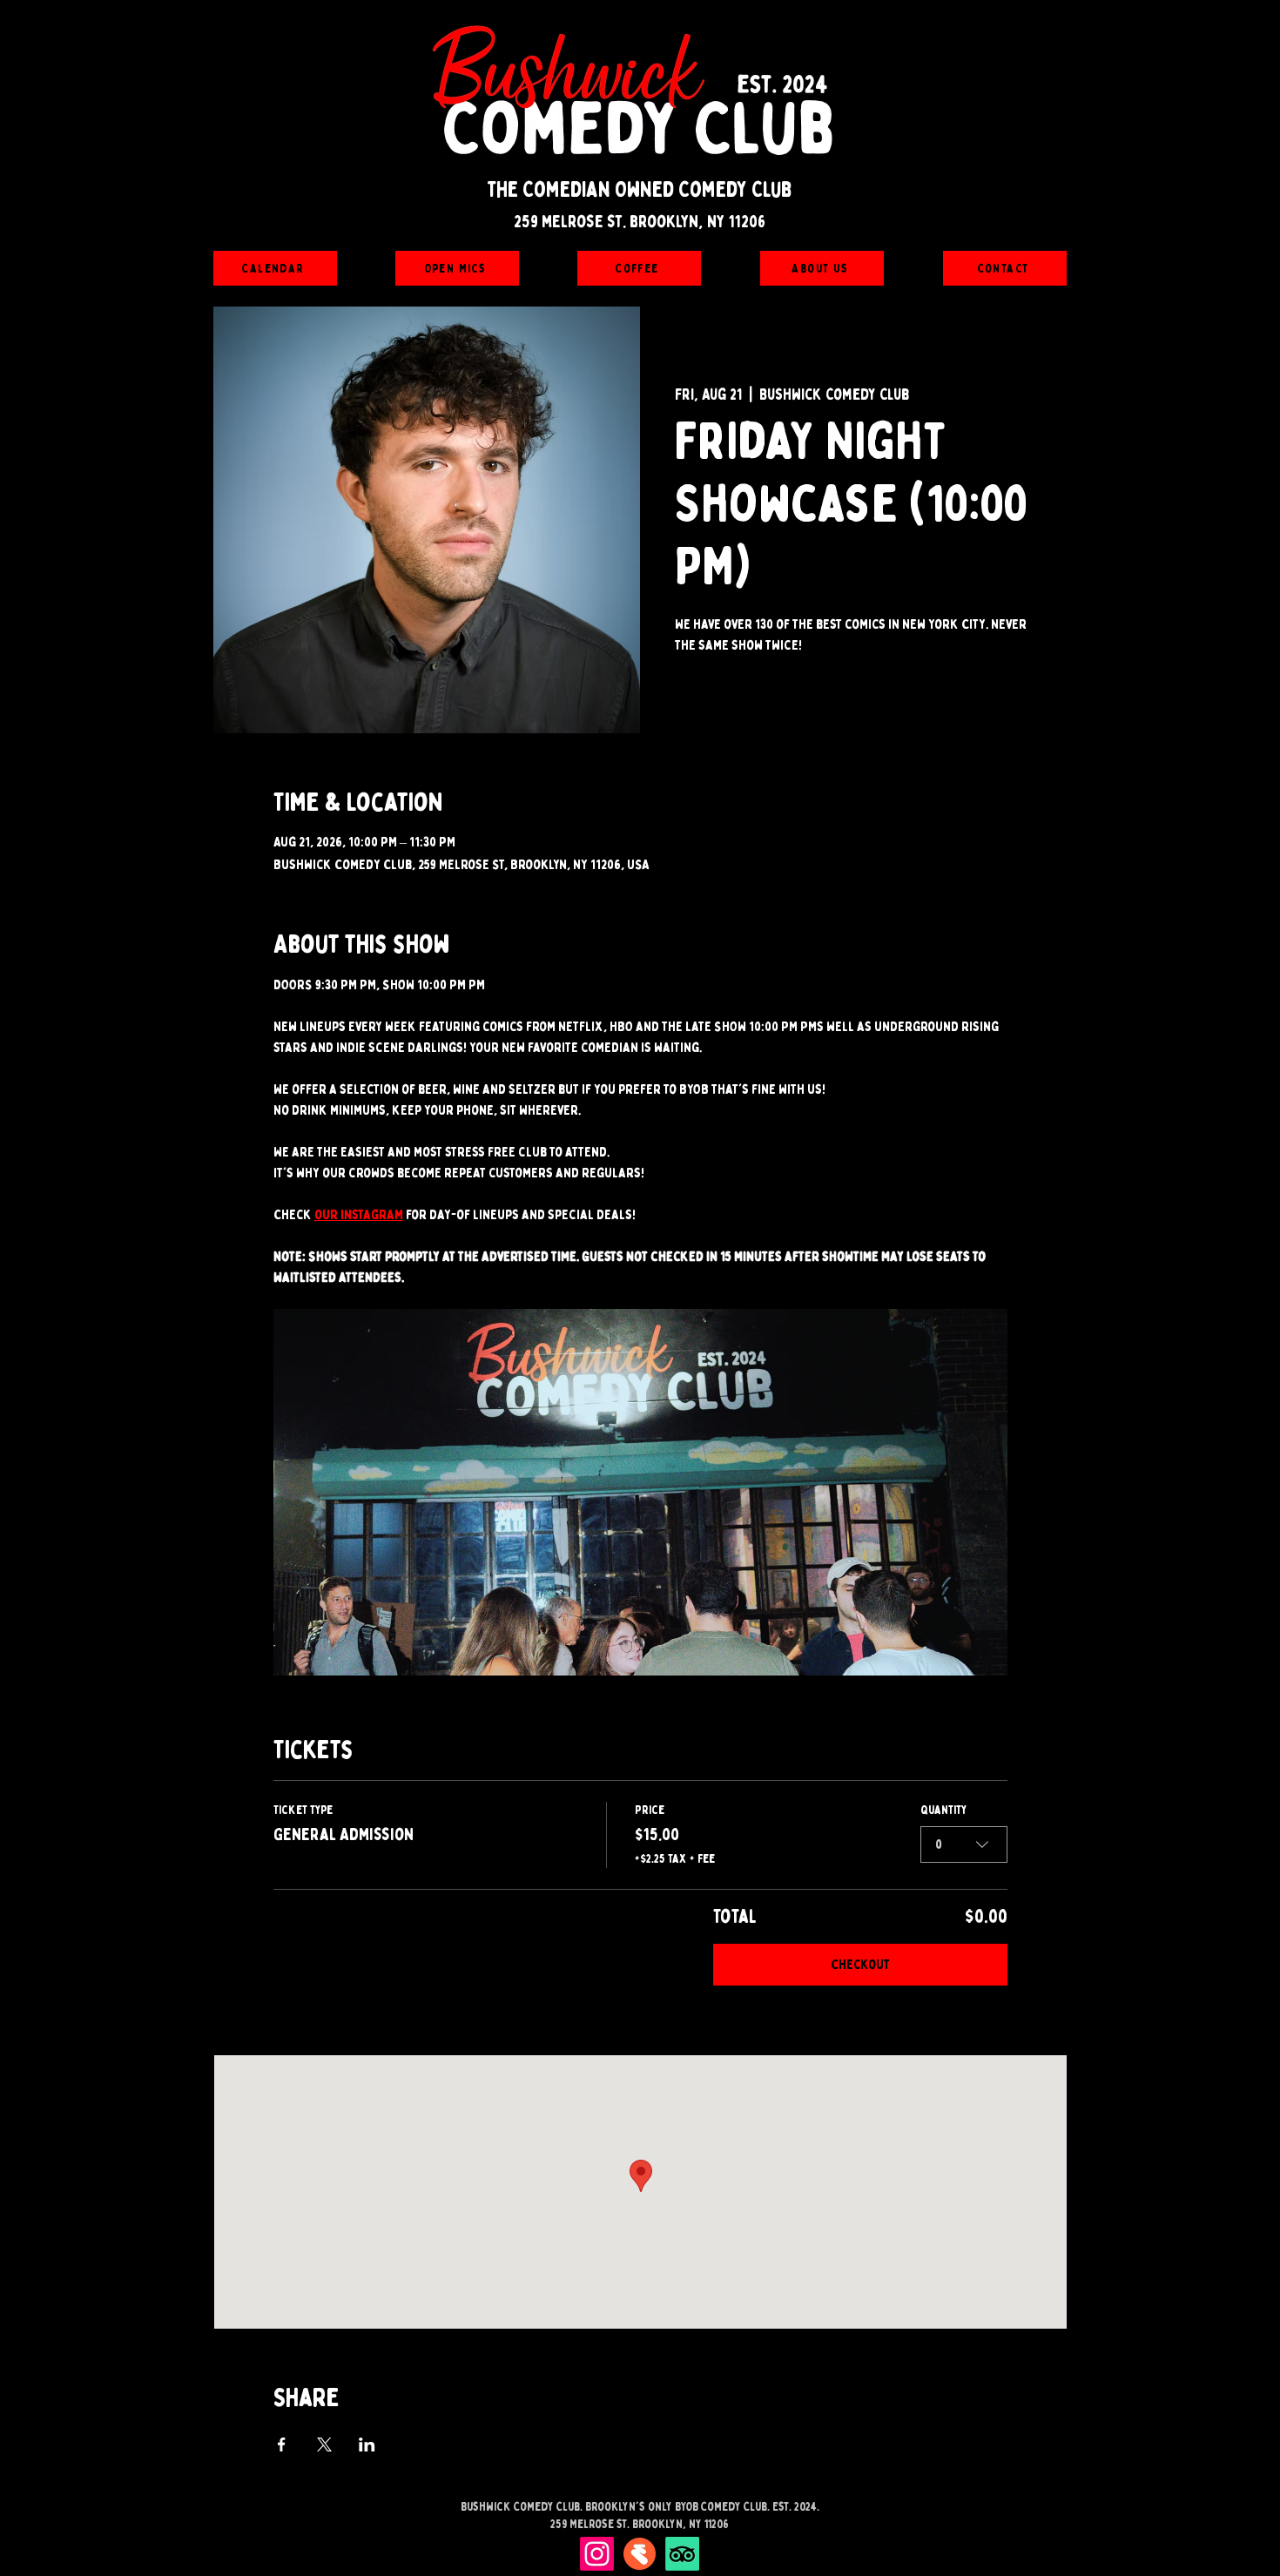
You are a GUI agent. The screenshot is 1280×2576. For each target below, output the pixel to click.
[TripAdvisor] (682, 2554)
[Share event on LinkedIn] (367, 2445)
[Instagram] (597, 2554)
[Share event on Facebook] (282, 2445)
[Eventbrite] (640, 2554)
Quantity (944, 1810)
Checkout (860, 1965)
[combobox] (964, 1844)
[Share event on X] (324, 2445)
